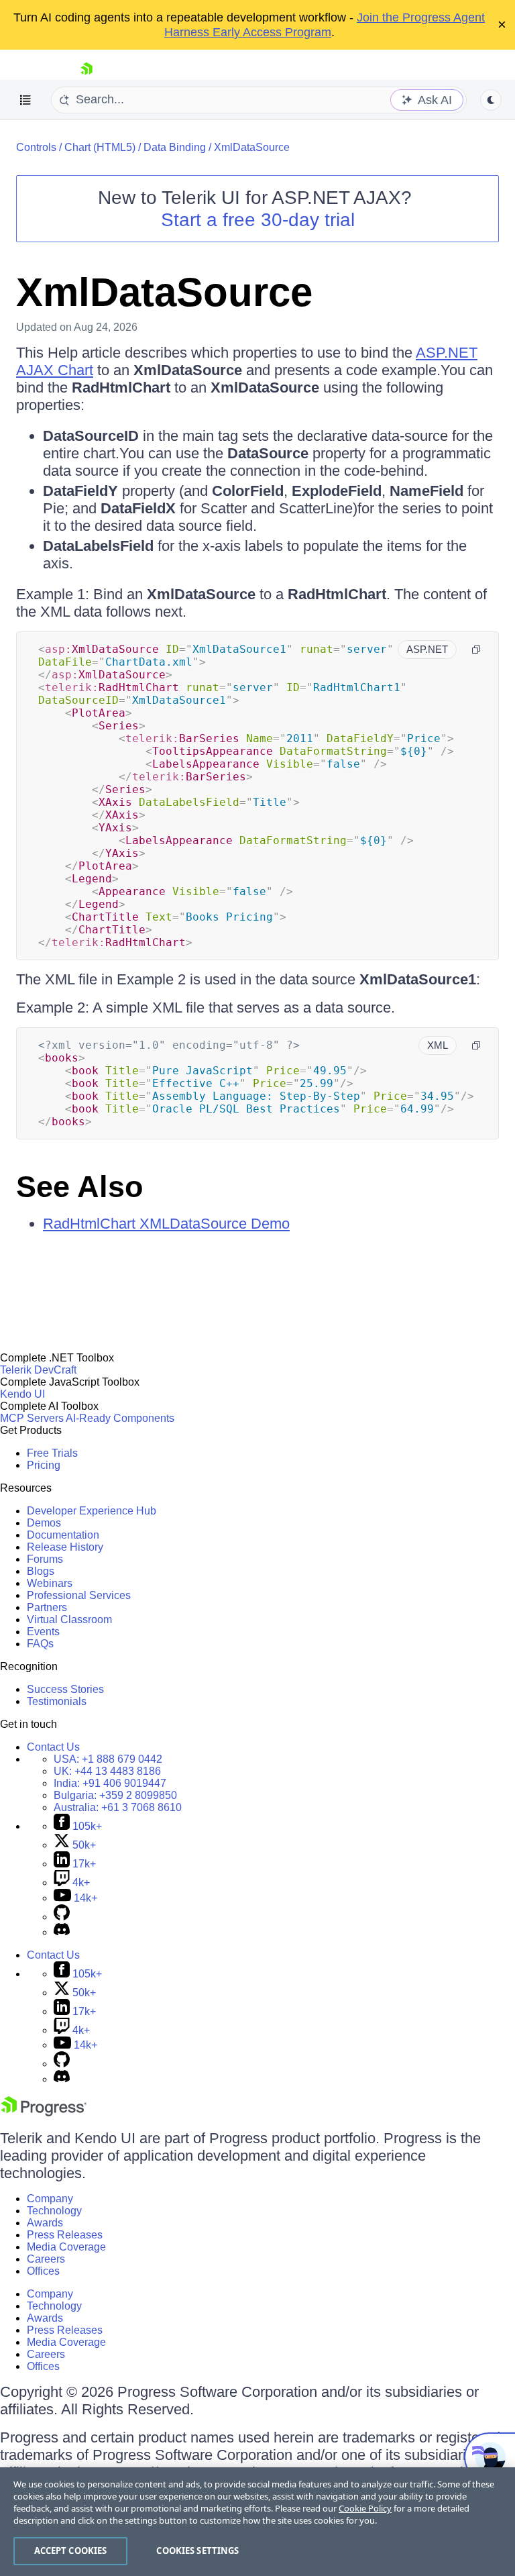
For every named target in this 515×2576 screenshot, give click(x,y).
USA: (108, 1759)
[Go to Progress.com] (44, 2113)
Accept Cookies (71, 2551)
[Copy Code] (476, 650)
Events (43, 1632)
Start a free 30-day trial (258, 220)
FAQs (40, 1644)
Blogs (41, 1571)
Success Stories (65, 1689)
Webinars (50, 1583)
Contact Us (53, 1747)
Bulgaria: (115, 1795)
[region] (257, 2522)
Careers (46, 2259)
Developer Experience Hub (92, 1511)
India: (110, 1783)
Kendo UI (22, 1394)
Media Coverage (66, 2247)
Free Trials (52, 1453)
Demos (44, 1523)
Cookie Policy (365, 2508)
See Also (79, 1187)
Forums (45, 1559)
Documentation (63, 1535)
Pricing (44, 1465)
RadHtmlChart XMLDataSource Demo (166, 1224)
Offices (43, 2271)
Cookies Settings (197, 2551)
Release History (65, 1547)
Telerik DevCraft (38, 1370)
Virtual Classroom (69, 1619)
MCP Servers (32, 1418)
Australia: (118, 1807)
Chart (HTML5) (100, 147)
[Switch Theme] (491, 100)
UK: (107, 1771)
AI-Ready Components (120, 1418)
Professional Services (79, 1595)
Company (50, 2199)
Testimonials (57, 1701)
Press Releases (65, 2235)
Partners (47, 1607)
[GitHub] (62, 1917)
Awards (45, 2223)
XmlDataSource (252, 147)
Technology (54, 2211)
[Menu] (25, 100)
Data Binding (175, 147)
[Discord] (62, 1932)
